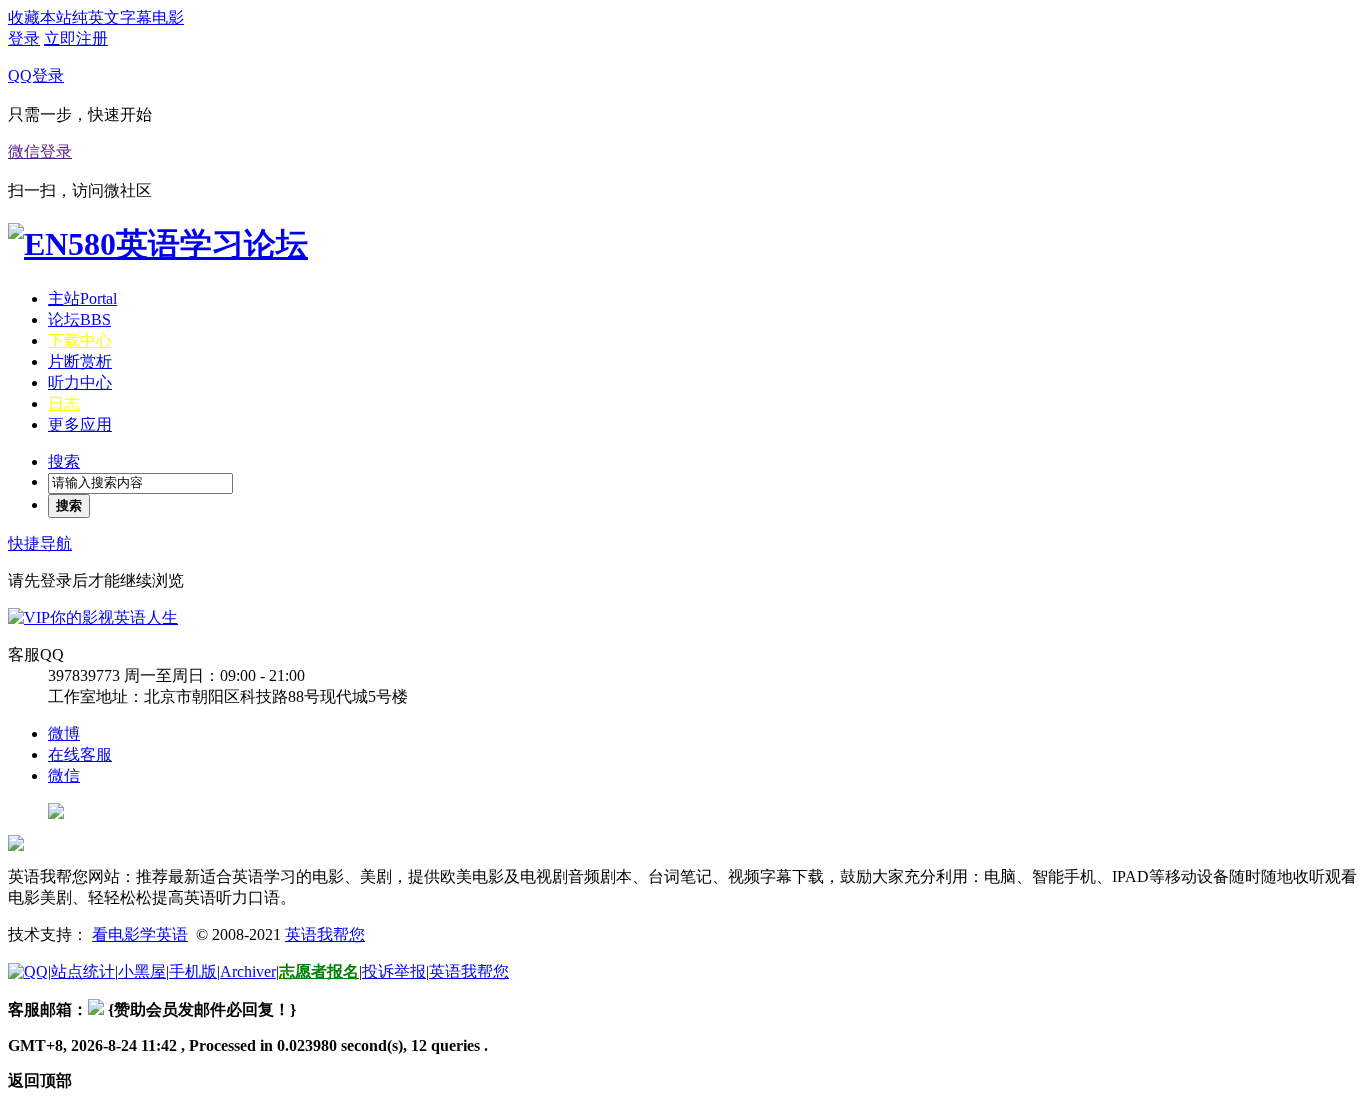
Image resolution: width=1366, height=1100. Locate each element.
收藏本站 (40, 17)
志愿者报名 (319, 971)
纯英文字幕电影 (128, 17)
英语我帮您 (325, 934)
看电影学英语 (140, 934)
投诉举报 (394, 971)
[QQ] (28, 971)
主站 (82, 298)
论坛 (79, 319)
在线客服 (80, 754)
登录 (24, 38)
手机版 (193, 971)
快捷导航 (40, 543)
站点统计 (83, 971)
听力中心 (80, 382)
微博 (64, 733)
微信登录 (40, 151)
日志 (64, 403)
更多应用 (80, 424)
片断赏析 (80, 361)
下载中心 (80, 340)
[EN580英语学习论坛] (158, 244)
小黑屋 (142, 971)
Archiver (248, 971)
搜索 (64, 461)
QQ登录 (36, 75)
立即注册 (76, 38)
